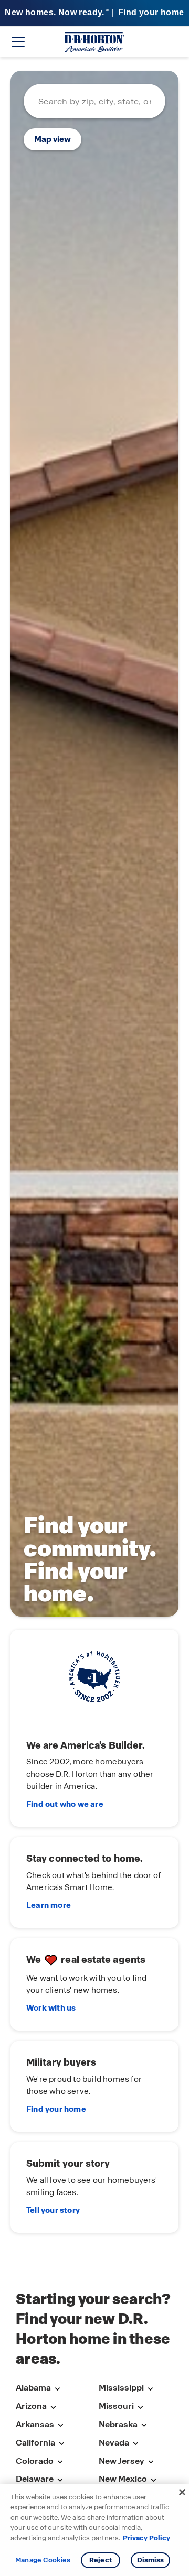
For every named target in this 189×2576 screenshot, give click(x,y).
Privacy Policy (146, 2538)
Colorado (35, 2461)
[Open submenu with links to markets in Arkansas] (60, 2425)
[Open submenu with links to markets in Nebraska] (144, 2425)
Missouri (116, 2406)
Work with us (51, 2008)
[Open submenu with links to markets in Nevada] (135, 2444)
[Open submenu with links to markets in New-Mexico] (153, 2480)
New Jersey (122, 2461)
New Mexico (123, 2479)
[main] (94, 1159)
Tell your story (53, 2210)
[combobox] (94, 101)
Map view (52, 139)
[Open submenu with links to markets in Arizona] (53, 2407)
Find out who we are (65, 1804)
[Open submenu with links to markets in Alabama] (57, 2389)
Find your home (56, 2109)
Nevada (114, 2443)
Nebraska (118, 2424)
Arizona (31, 2406)
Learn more (49, 1905)
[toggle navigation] (18, 42)
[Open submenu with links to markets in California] (61, 2444)
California (35, 2443)
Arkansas (35, 2424)
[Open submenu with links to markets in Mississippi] (150, 2389)
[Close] (182, 2492)
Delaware (35, 2479)
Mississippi (121, 2388)
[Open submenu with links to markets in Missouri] (140, 2407)
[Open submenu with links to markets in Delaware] (60, 2480)
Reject (101, 2560)
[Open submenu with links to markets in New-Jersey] (151, 2462)
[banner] (94, 13)
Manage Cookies (43, 2560)
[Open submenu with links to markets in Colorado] (60, 2462)
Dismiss (151, 2560)
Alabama (33, 2388)
